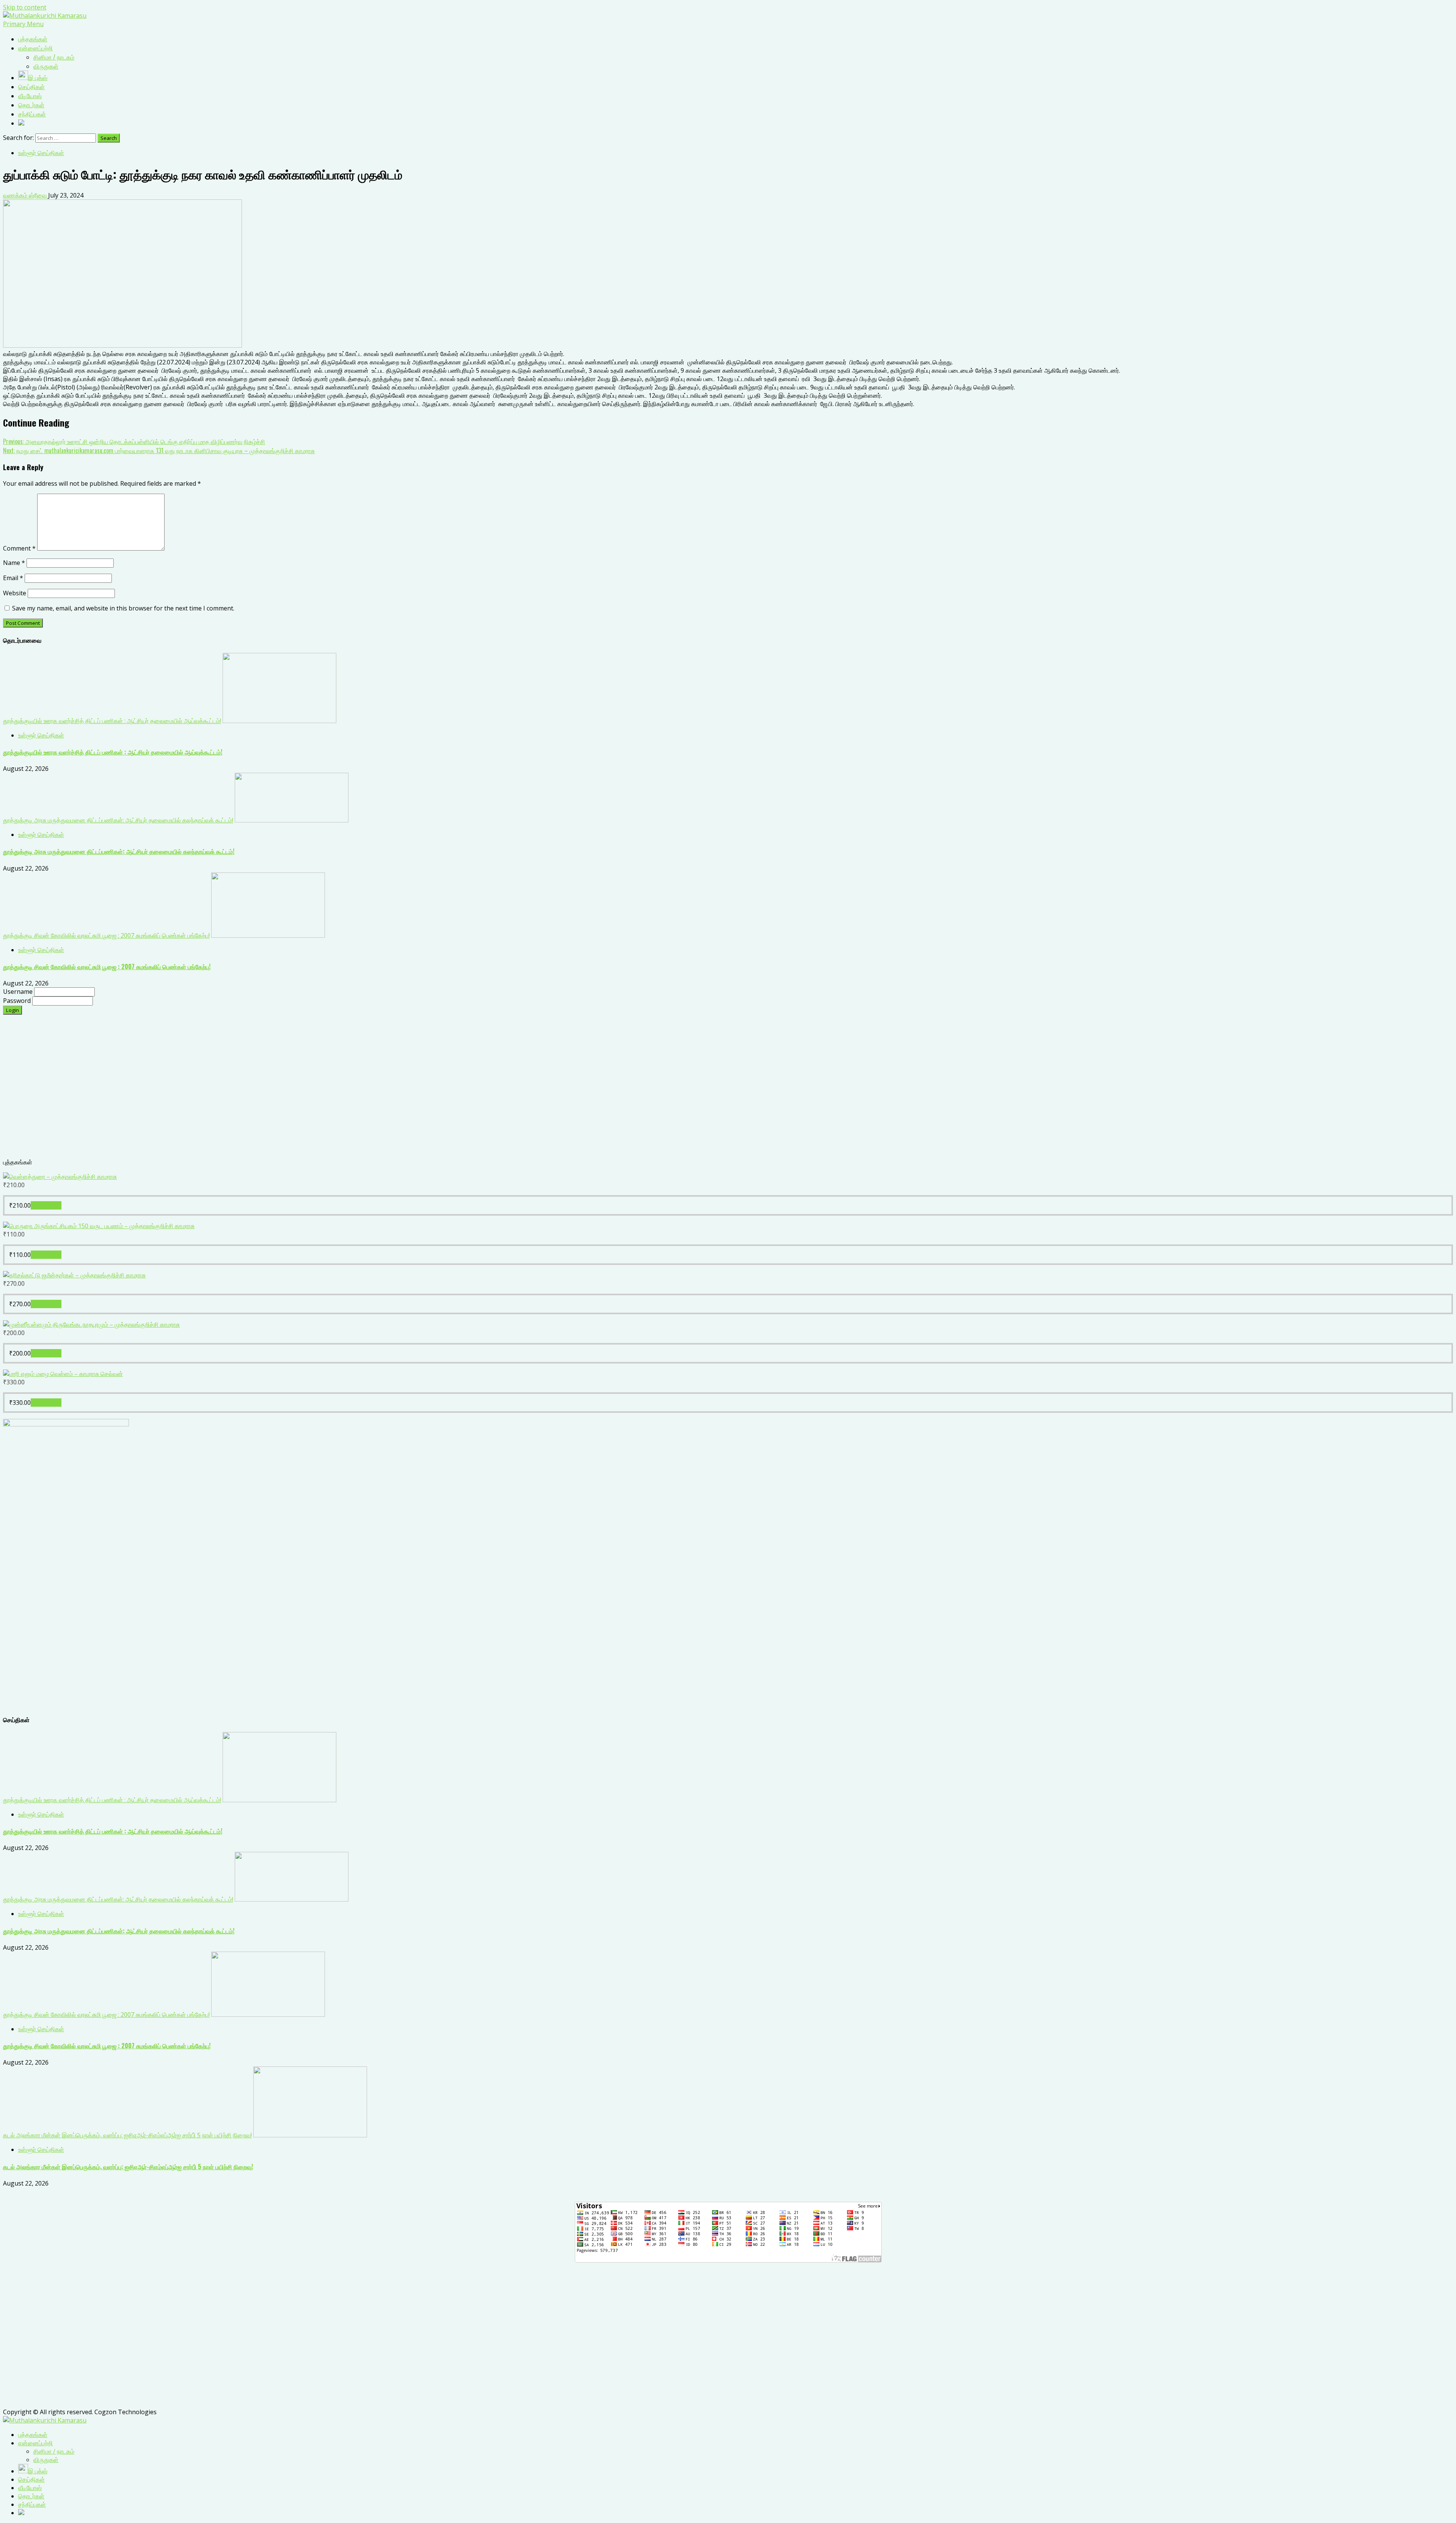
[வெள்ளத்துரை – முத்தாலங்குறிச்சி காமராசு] (60, 1177)
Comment (19, 548)
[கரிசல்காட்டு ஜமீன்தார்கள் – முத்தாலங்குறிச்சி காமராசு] (74, 1275)
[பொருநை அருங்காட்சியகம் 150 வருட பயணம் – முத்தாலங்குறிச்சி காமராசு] (99, 1226)
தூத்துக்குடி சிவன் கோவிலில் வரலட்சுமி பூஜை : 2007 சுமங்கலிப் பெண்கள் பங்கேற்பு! (106, 935)
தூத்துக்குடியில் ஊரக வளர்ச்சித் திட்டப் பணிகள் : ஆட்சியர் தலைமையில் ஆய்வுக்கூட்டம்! (112, 721)
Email (13, 578)
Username (19, 992)
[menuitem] (33, 2435)
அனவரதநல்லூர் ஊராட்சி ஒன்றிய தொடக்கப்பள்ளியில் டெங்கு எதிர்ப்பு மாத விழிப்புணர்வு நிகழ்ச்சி (134, 441)
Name (14, 563)
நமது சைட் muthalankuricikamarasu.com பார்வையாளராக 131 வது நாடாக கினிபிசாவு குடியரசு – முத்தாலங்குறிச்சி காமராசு (159, 450)
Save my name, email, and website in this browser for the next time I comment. (123, 608)
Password (18, 1001)
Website (15, 593)
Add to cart (46, 1205)
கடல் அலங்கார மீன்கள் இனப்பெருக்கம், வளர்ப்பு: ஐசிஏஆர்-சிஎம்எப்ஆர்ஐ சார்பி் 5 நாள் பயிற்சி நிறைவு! (127, 2135)
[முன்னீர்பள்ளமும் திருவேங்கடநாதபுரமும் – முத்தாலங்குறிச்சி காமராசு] (91, 1324)
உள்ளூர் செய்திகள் (41, 153)
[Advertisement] (231, 1090)
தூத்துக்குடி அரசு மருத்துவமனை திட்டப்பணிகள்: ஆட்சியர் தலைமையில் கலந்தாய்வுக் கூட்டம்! (118, 820)
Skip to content (25, 7)
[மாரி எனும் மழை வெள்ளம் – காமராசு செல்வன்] (63, 1374)
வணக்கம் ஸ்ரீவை (26, 195)
